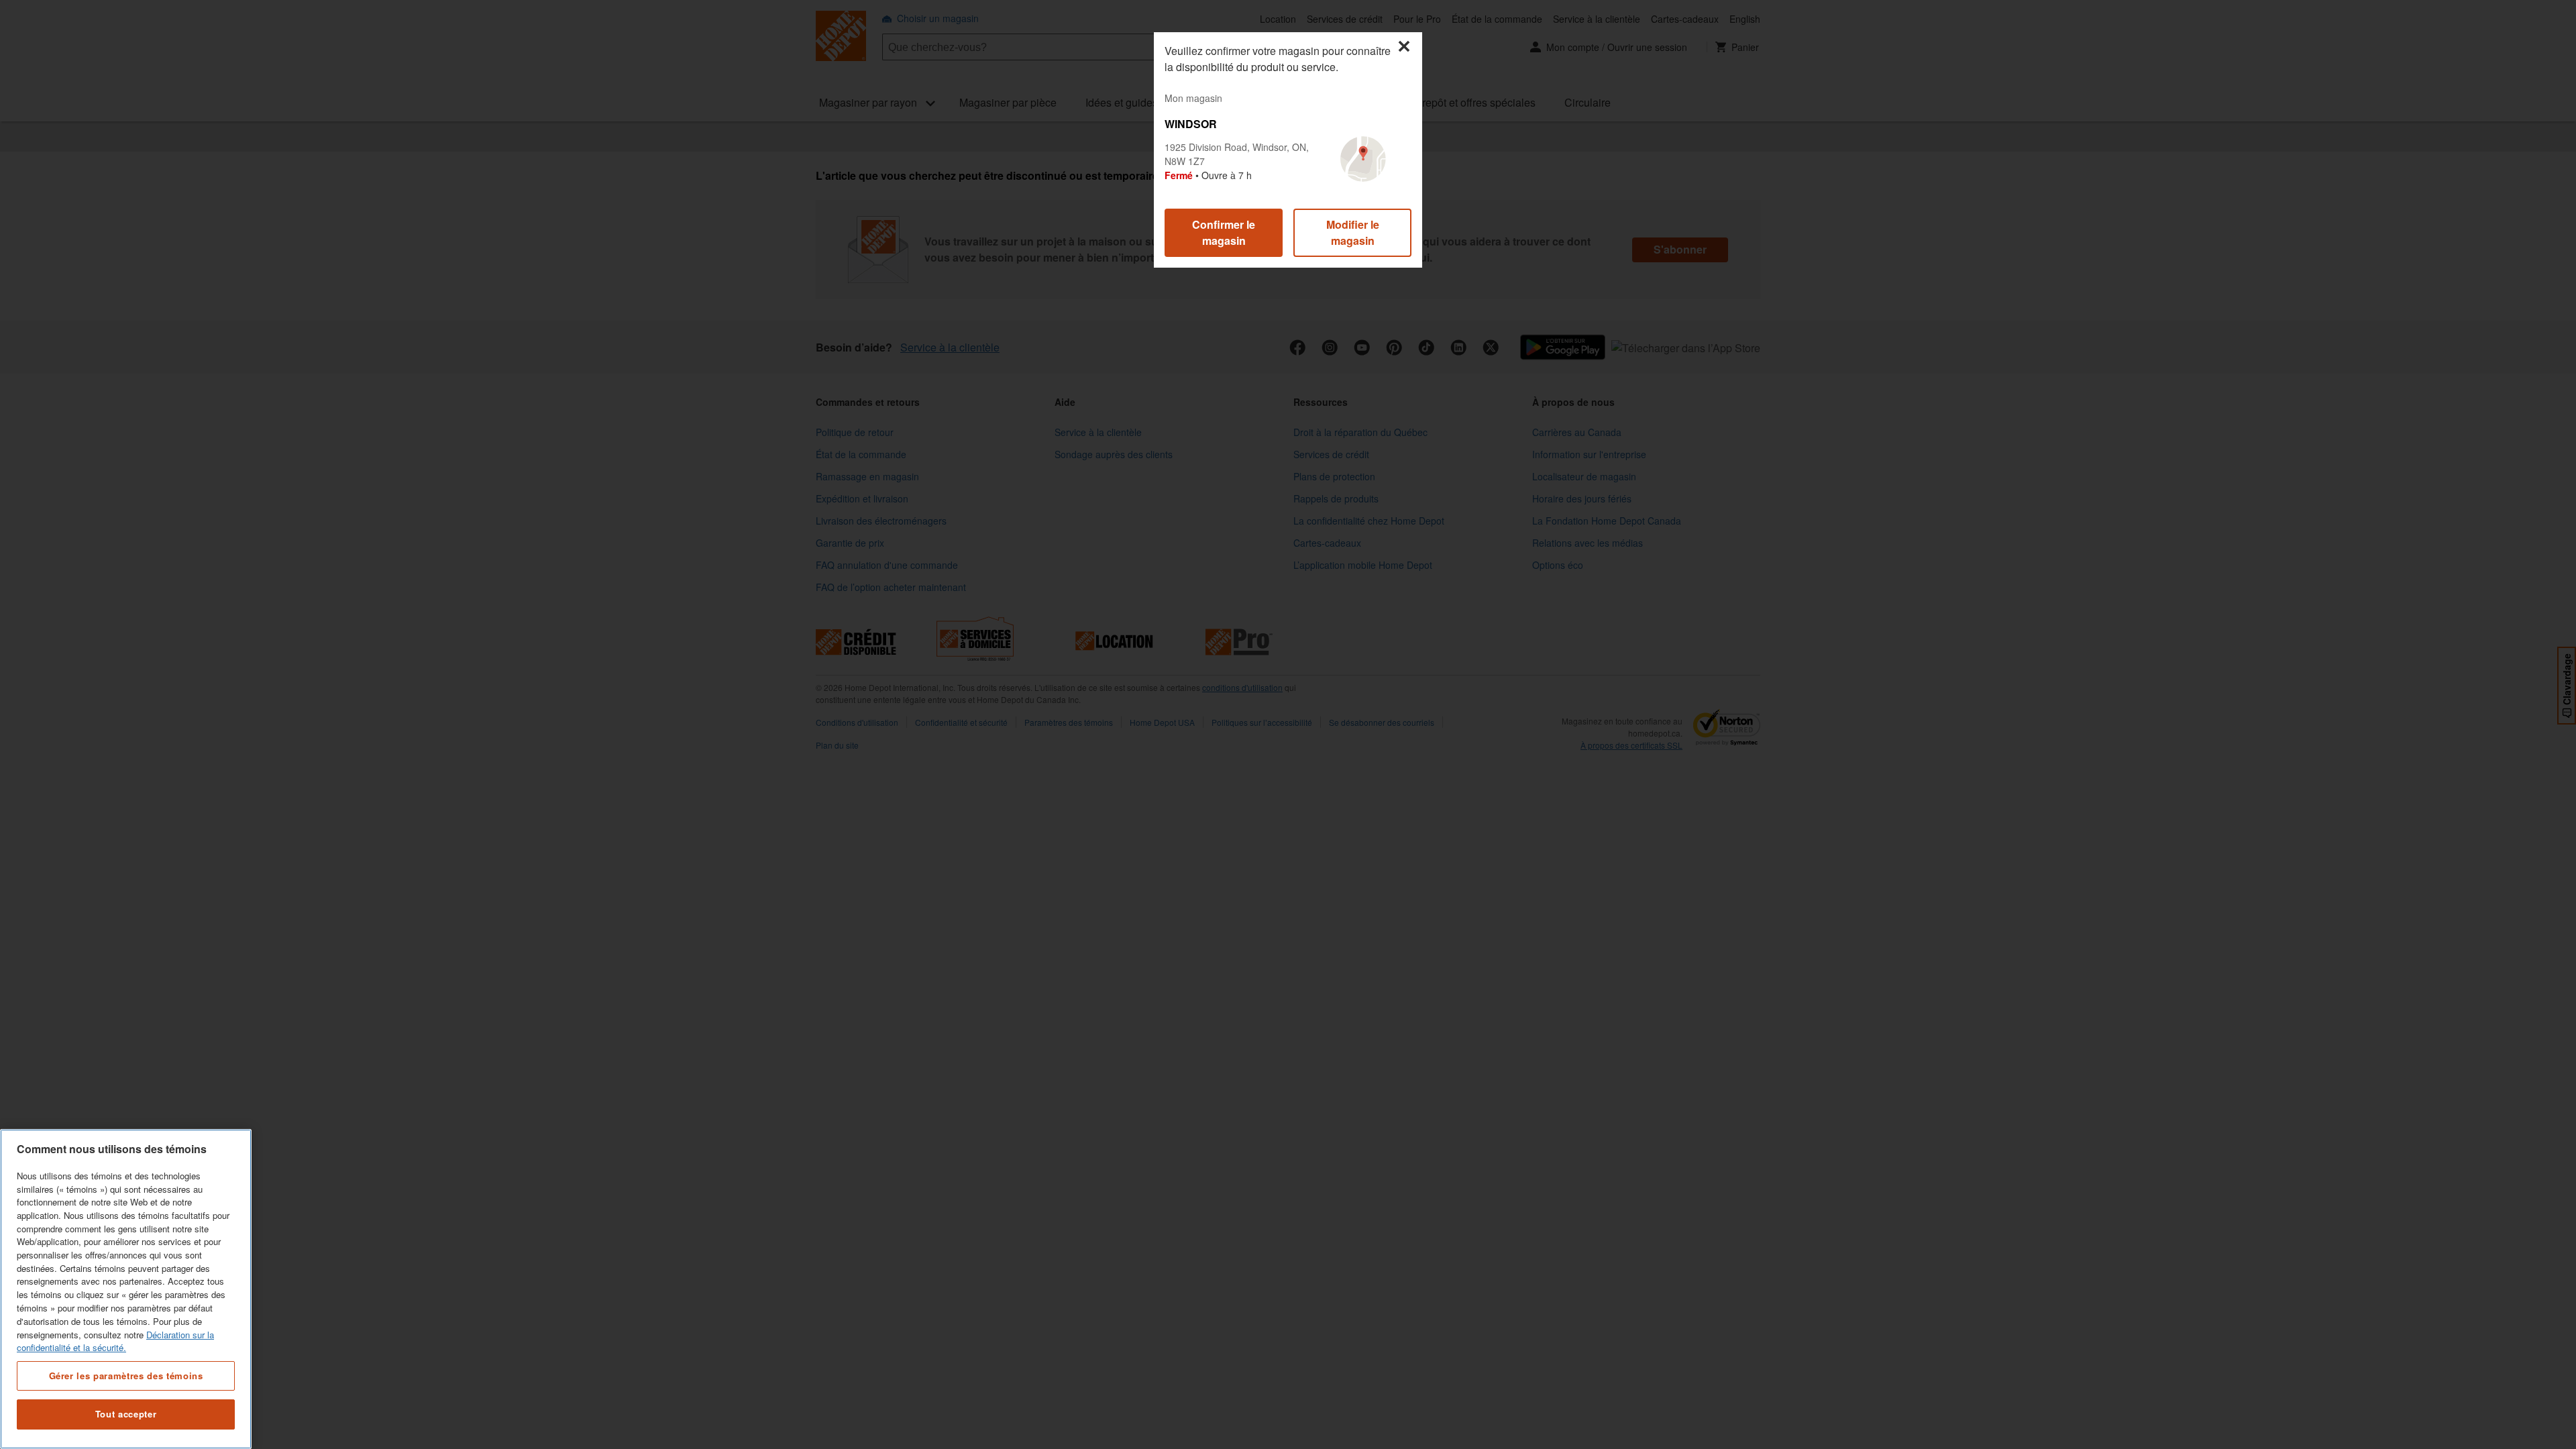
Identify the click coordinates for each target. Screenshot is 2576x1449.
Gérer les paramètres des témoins (126, 1375)
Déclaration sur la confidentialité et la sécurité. (115, 1341)
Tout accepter (126, 1414)
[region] (126, 1289)
